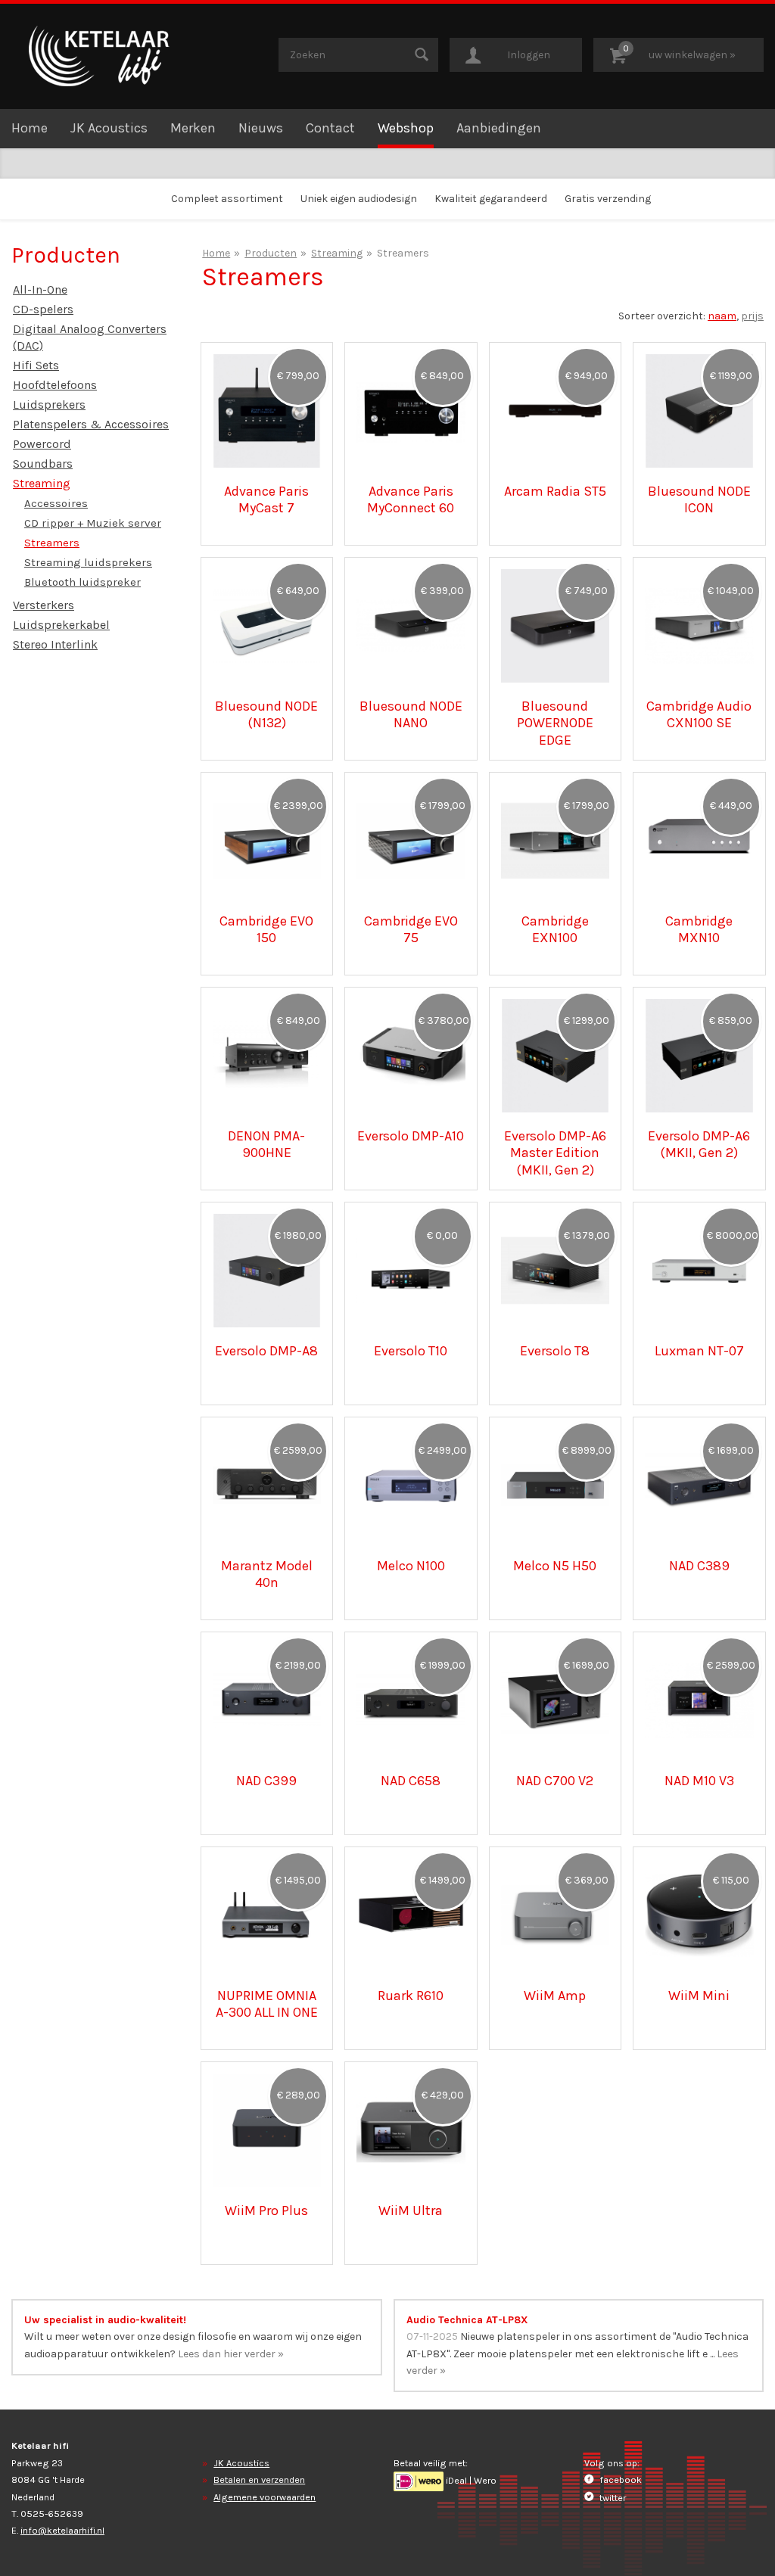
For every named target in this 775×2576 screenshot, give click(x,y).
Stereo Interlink (55, 644)
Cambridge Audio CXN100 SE (699, 714)
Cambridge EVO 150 (266, 929)
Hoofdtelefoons (55, 385)
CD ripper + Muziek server (93, 523)
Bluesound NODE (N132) (266, 714)
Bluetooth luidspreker (82, 582)
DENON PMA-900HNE (266, 1144)
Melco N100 (411, 1566)
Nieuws (261, 128)
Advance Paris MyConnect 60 (411, 499)
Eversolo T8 (555, 1351)
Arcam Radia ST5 (555, 491)
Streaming (42, 483)
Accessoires (56, 503)
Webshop (406, 128)
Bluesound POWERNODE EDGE (555, 723)
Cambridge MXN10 (699, 929)
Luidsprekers (49, 404)
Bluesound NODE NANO (411, 714)
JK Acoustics (109, 128)
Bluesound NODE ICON (699, 499)
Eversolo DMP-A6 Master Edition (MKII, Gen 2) (555, 1153)
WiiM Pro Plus (266, 2210)
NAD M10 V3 (699, 1781)
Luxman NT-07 (699, 1351)
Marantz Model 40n (267, 1574)
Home (30, 128)
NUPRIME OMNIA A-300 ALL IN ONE (267, 2004)
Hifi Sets (36, 365)
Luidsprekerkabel (61, 625)
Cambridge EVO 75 (411, 929)
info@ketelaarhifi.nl (62, 2530)
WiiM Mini (699, 1996)
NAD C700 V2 (555, 1781)
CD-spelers (43, 309)
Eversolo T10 (411, 1351)
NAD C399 (266, 1781)
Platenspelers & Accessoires (91, 424)
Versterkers (44, 605)
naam (722, 316)
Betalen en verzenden (259, 2480)
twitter (612, 2498)
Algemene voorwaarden (265, 2497)
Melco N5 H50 (555, 1566)
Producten (271, 253)
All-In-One (40, 289)
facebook (619, 2480)
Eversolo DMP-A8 (266, 1351)
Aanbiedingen (499, 128)
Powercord (42, 444)
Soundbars (43, 464)
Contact (330, 128)
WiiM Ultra (411, 2210)
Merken (193, 128)
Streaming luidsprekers (88, 562)
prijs (752, 316)
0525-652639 (52, 2514)
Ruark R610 (411, 1996)
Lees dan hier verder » (231, 2354)
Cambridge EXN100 (555, 929)
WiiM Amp (555, 1996)
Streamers (52, 543)
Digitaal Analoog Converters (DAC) (90, 337)
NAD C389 (699, 1566)
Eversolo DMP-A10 (411, 1136)
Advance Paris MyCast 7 (266, 499)
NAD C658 (411, 1781)
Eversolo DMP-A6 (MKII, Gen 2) (699, 1144)
